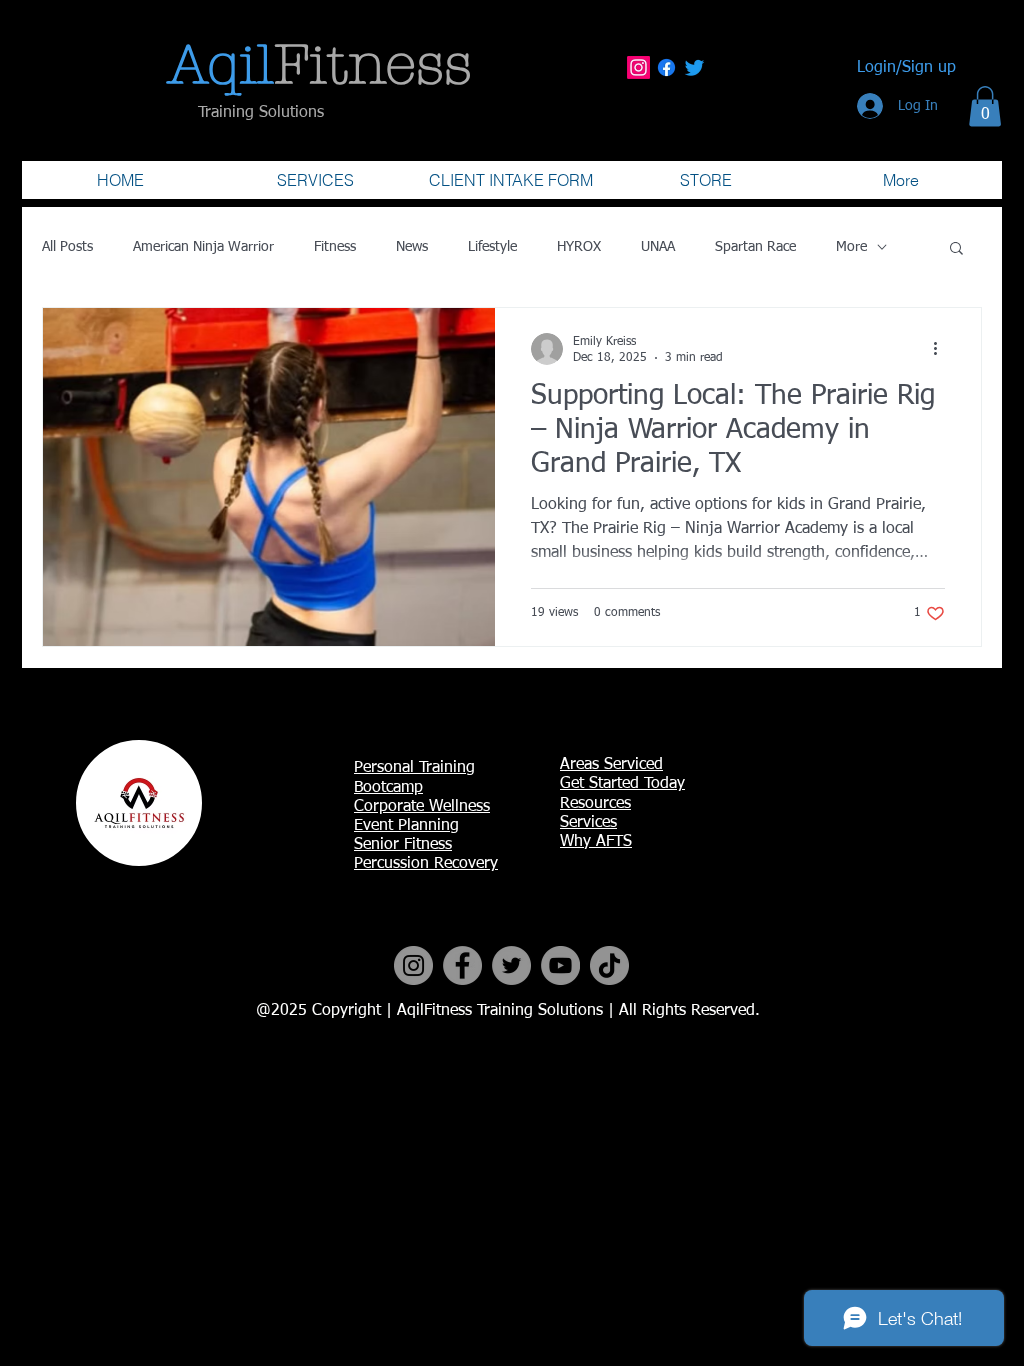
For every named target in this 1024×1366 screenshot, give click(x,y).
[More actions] (942, 349)
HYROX (579, 247)
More (851, 247)
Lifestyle (492, 247)
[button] (985, 106)
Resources (595, 804)
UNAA (658, 247)
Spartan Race (755, 247)
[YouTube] (560, 965)
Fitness (335, 247)
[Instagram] (638, 67)
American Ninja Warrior (203, 247)
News (412, 247)
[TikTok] (609, 965)
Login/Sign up (906, 68)
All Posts (67, 247)
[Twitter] (694, 67)
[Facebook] (666, 67)
